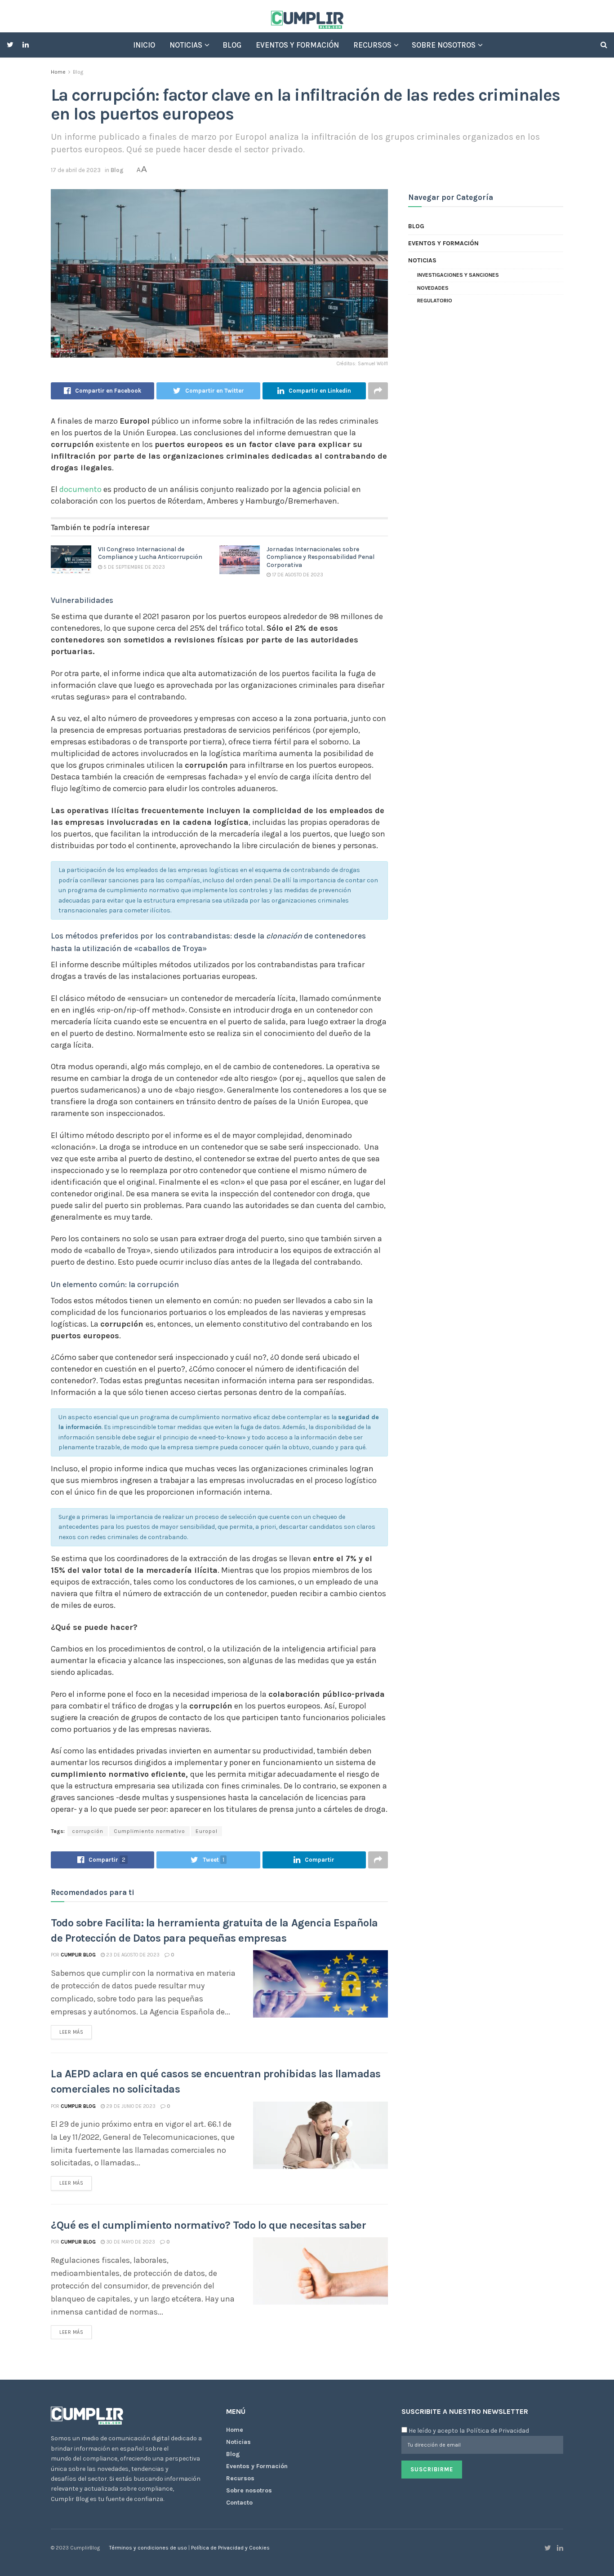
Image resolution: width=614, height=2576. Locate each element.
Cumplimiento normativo (149, 1831)
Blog (232, 45)
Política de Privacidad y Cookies (230, 2548)
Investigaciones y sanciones (458, 275)
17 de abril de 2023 (76, 170)
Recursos (372, 45)
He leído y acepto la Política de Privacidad (469, 2431)
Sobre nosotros (444, 45)
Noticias (186, 45)
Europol (207, 1831)
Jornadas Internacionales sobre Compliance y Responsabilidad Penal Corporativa (320, 557)
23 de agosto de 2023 (132, 1955)
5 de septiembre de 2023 (133, 567)
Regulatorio (435, 301)
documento (80, 489)
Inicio (144, 45)
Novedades (433, 288)
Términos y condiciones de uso (149, 2548)
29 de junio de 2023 (130, 2106)
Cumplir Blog (78, 1955)
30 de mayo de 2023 (130, 2242)
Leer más (71, 2032)
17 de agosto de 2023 (297, 575)
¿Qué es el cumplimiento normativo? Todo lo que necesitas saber (208, 2225)
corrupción (88, 1831)
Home (58, 72)
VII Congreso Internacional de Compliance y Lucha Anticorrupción (150, 553)
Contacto (239, 2503)
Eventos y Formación (297, 45)
